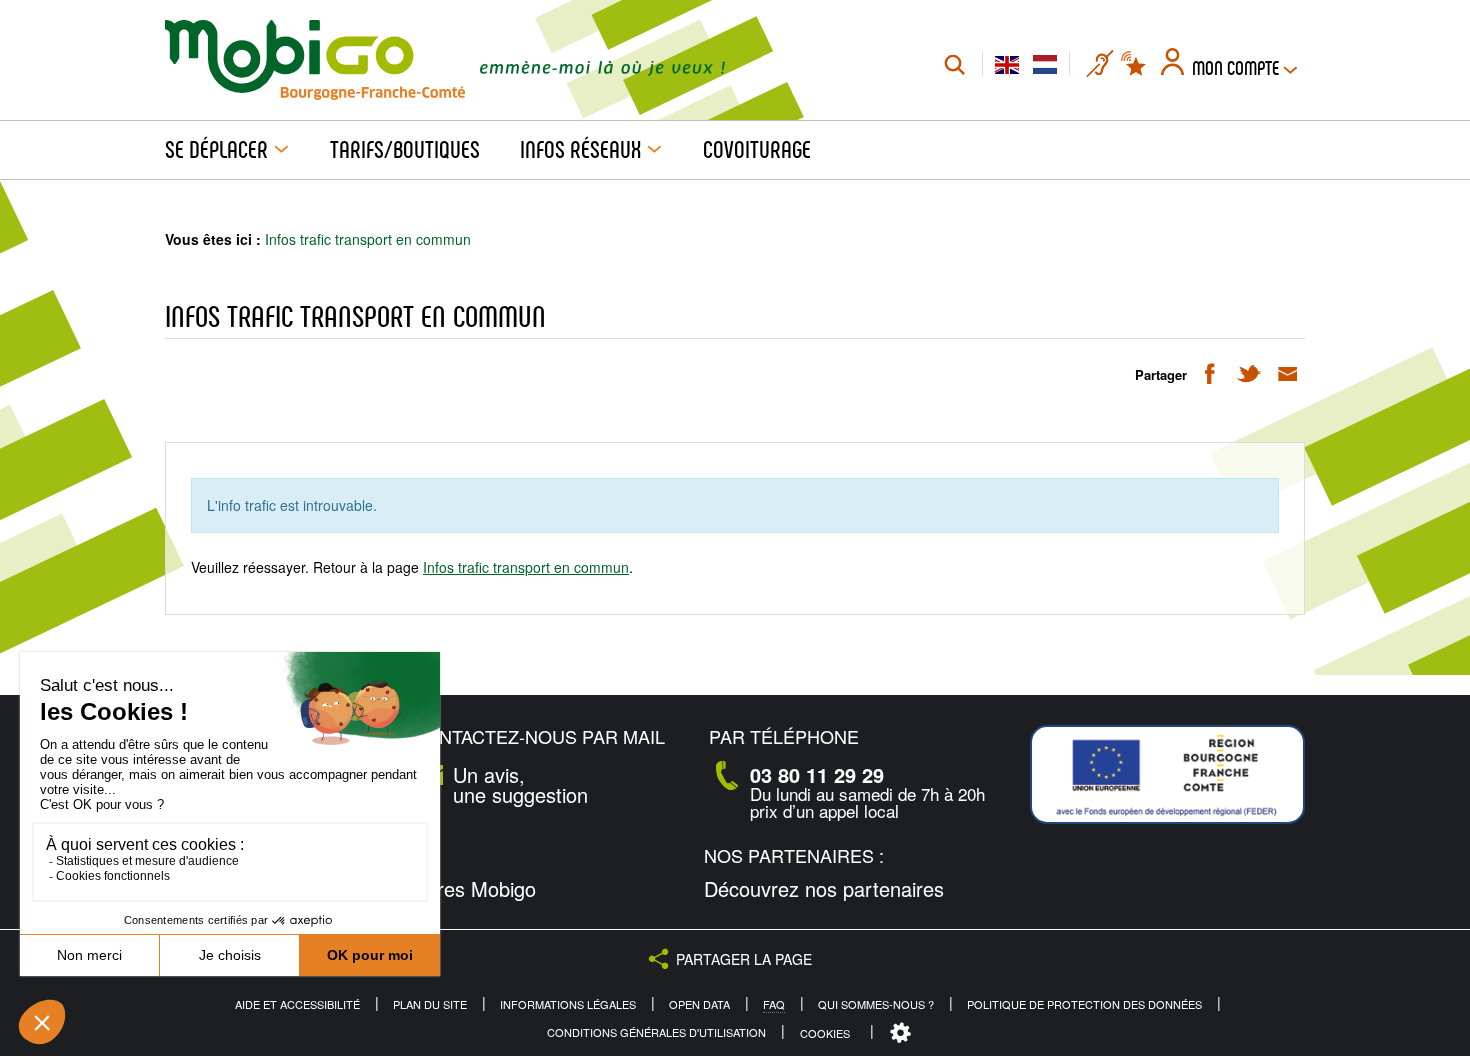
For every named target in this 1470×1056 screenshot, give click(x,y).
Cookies (825, 1033)
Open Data (699, 1004)
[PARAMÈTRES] (903, 1033)
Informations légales (568, 1004)
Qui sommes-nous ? (876, 1004)
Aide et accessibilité (297, 1004)
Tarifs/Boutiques (405, 150)
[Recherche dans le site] (954, 64)
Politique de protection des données (1084, 1004)
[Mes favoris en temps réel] (1135, 64)
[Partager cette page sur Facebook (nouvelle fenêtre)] (1209, 373)
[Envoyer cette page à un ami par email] (1287, 373)
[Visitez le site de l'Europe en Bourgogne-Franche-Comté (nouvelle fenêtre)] (1167, 774)
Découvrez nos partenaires (824, 889)
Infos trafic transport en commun (526, 567)
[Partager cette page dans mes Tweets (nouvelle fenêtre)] (1248, 373)
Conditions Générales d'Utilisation (656, 1032)
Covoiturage (757, 150)
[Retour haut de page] (1430, 671)
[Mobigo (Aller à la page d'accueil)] (315, 60)
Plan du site (430, 1004)
